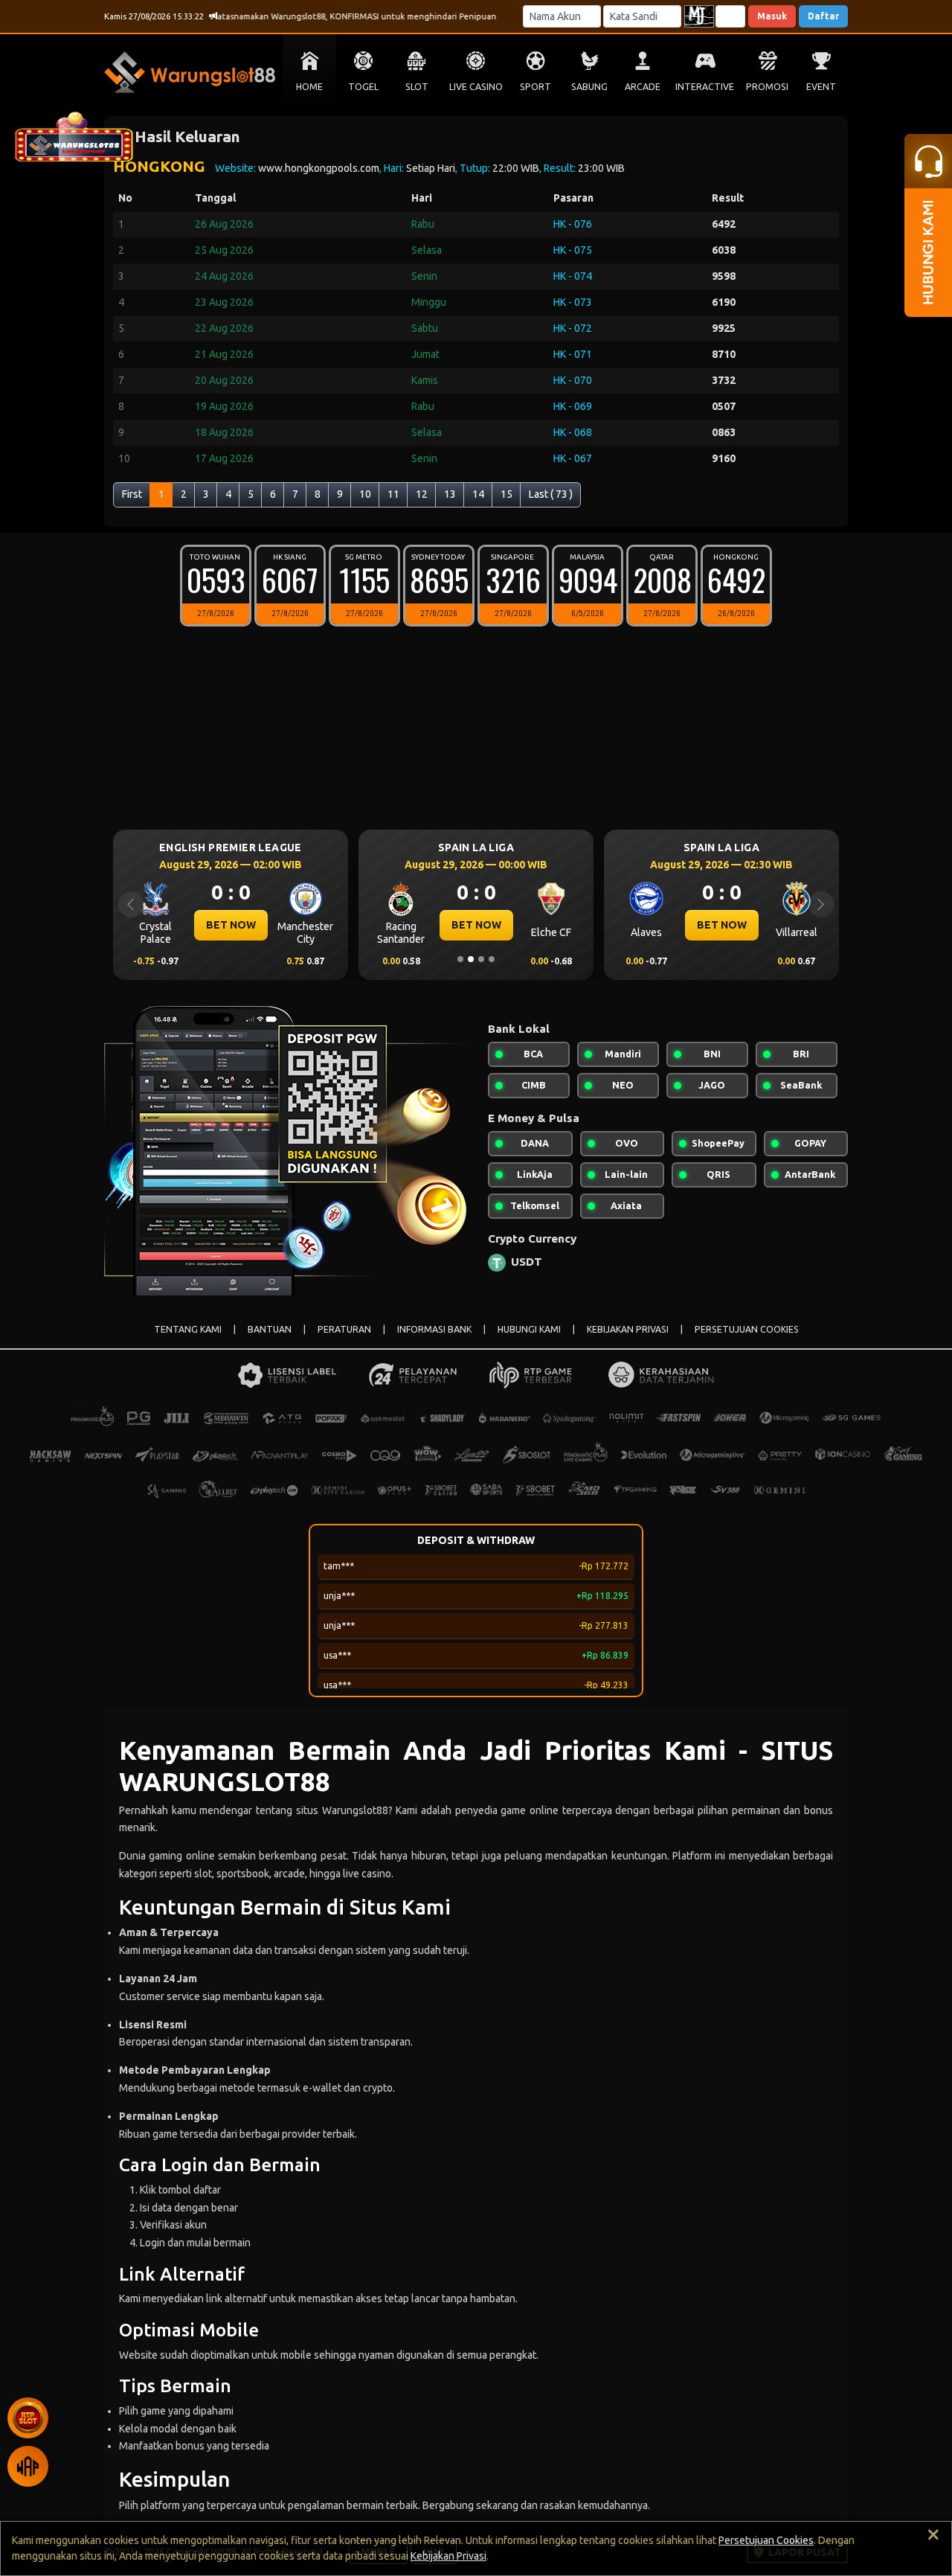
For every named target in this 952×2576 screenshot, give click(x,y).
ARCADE (643, 87)
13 (450, 494)
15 (506, 494)
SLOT (417, 87)
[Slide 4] (492, 959)
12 (422, 494)
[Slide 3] (481, 959)
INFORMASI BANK (434, 1329)
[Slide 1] (460, 959)
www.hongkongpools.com (319, 168)
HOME (309, 87)
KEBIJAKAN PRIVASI (628, 1329)
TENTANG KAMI (188, 1329)
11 (393, 494)
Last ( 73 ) (551, 494)
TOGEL (363, 87)
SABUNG (589, 87)
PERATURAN (344, 1329)
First (132, 494)
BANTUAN (270, 1329)
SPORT (535, 87)
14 (478, 494)
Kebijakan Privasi (448, 2556)
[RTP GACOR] (28, 2418)
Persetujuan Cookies (766, 2540)
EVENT (821, 87)
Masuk (772, 16)
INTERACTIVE (705, 87)
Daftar (823, 16)
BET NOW (372, 925)
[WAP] (28, 2466)
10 (365, 494)
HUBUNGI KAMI (529, 1329)
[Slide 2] (471, 959)
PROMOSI (767, 87)
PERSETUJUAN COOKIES (747, 1329)
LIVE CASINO (476, 87)
